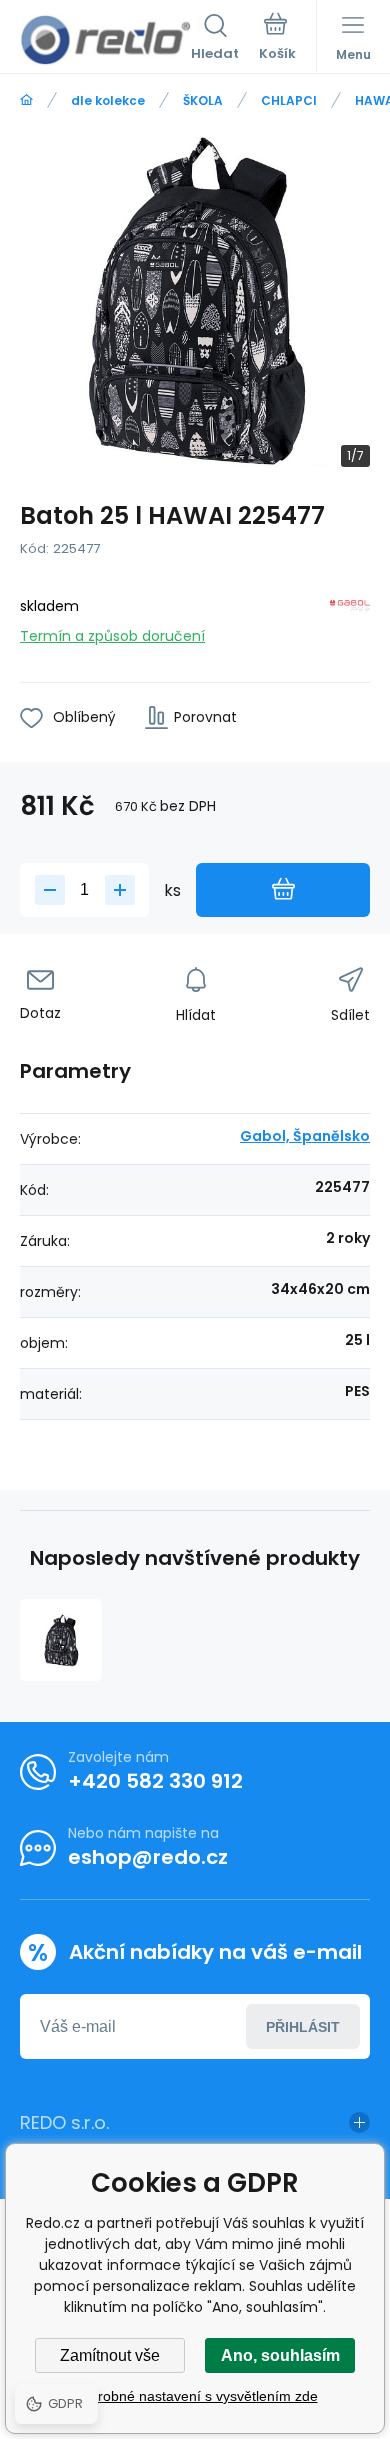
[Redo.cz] (26, 100)
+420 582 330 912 (155, 1781)
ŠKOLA (203, 100)
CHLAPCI (289, 100)
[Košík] (277, 39)
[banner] (105, 40)
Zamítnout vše (110, 2355)
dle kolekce (108, 100)
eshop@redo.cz (148, 1857)
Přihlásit (303, 2027)
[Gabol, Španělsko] (350, 617)
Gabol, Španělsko (305, 1136)
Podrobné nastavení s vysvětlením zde (195, 2396)
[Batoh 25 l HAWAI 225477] (61, 1640)
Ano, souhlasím (280, 2355)
